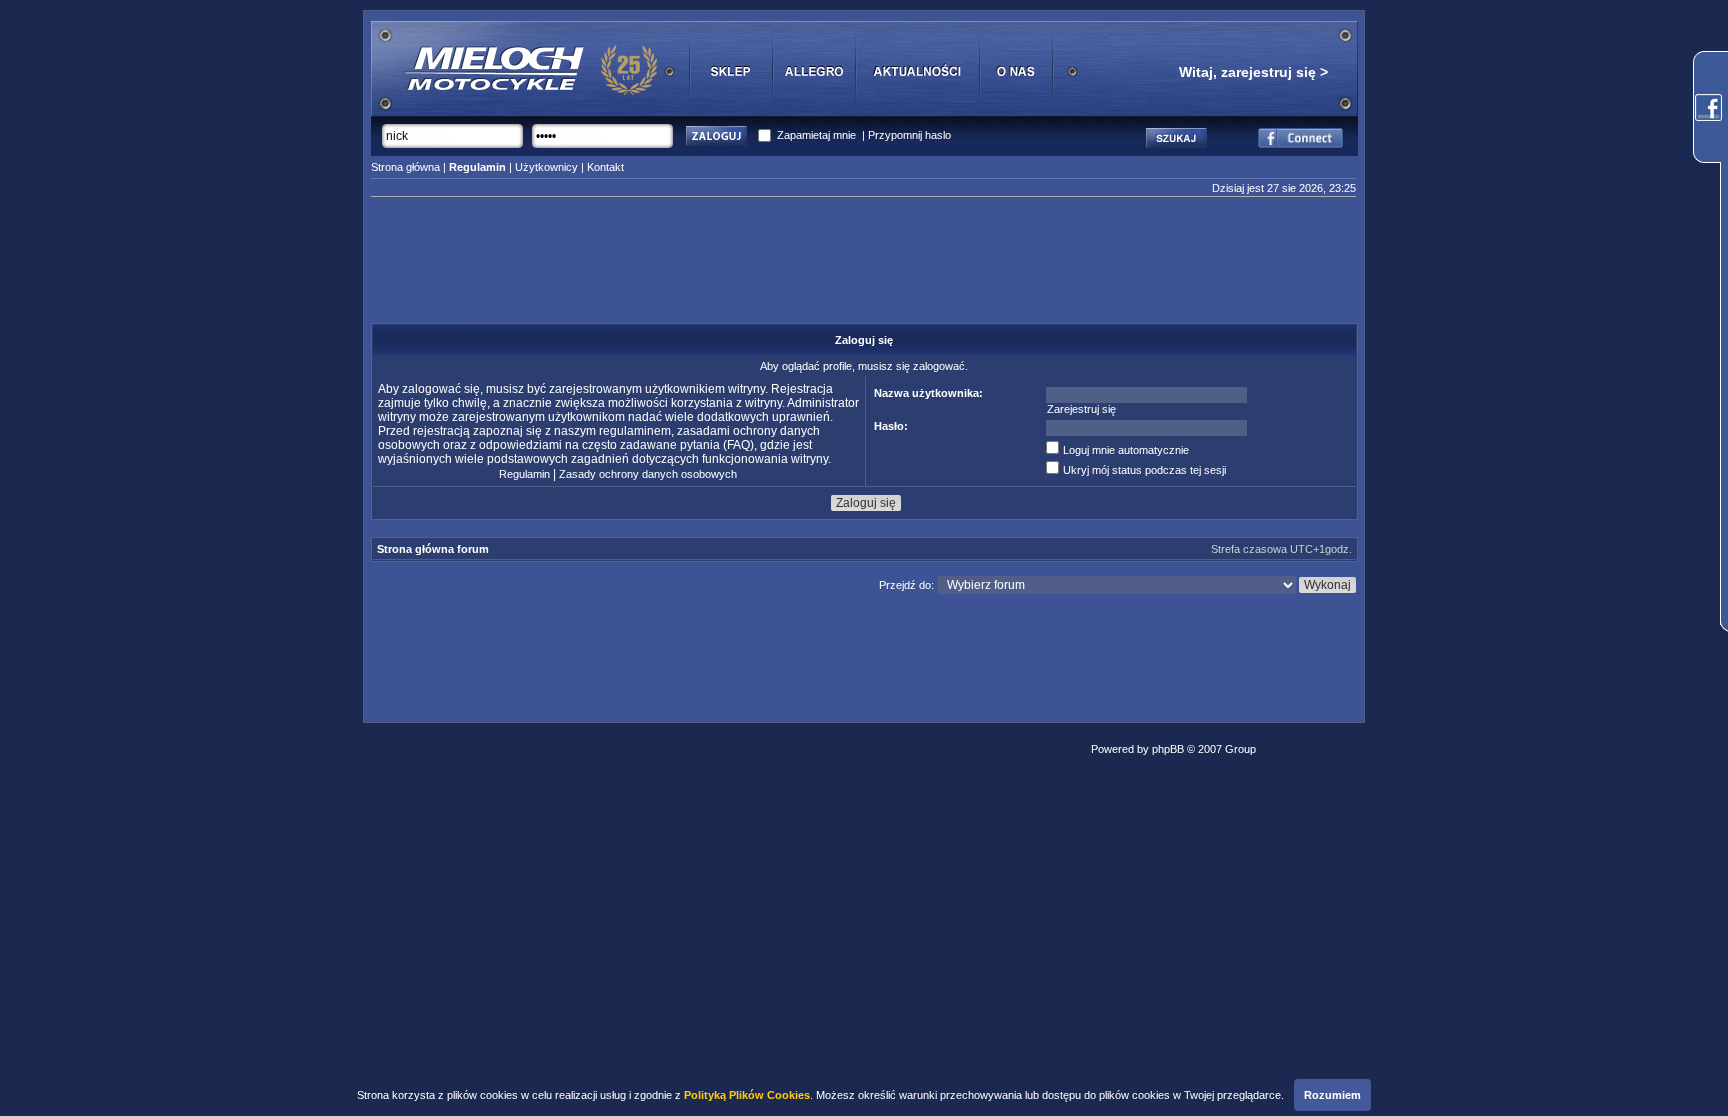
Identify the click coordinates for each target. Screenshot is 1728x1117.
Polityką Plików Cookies (747, 1095)
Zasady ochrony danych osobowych (648, 474)
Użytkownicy (546, 167)
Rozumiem (1332, 1095)
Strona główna (405, 167)
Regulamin (524, 474)
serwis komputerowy (1309, 749)
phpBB (1168, 749)
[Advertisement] (864, 266)
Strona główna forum (433, 549)
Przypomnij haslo (909, 135)
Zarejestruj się (1081, 409)
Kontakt (605, 167)
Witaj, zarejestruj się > (1253, 72)
